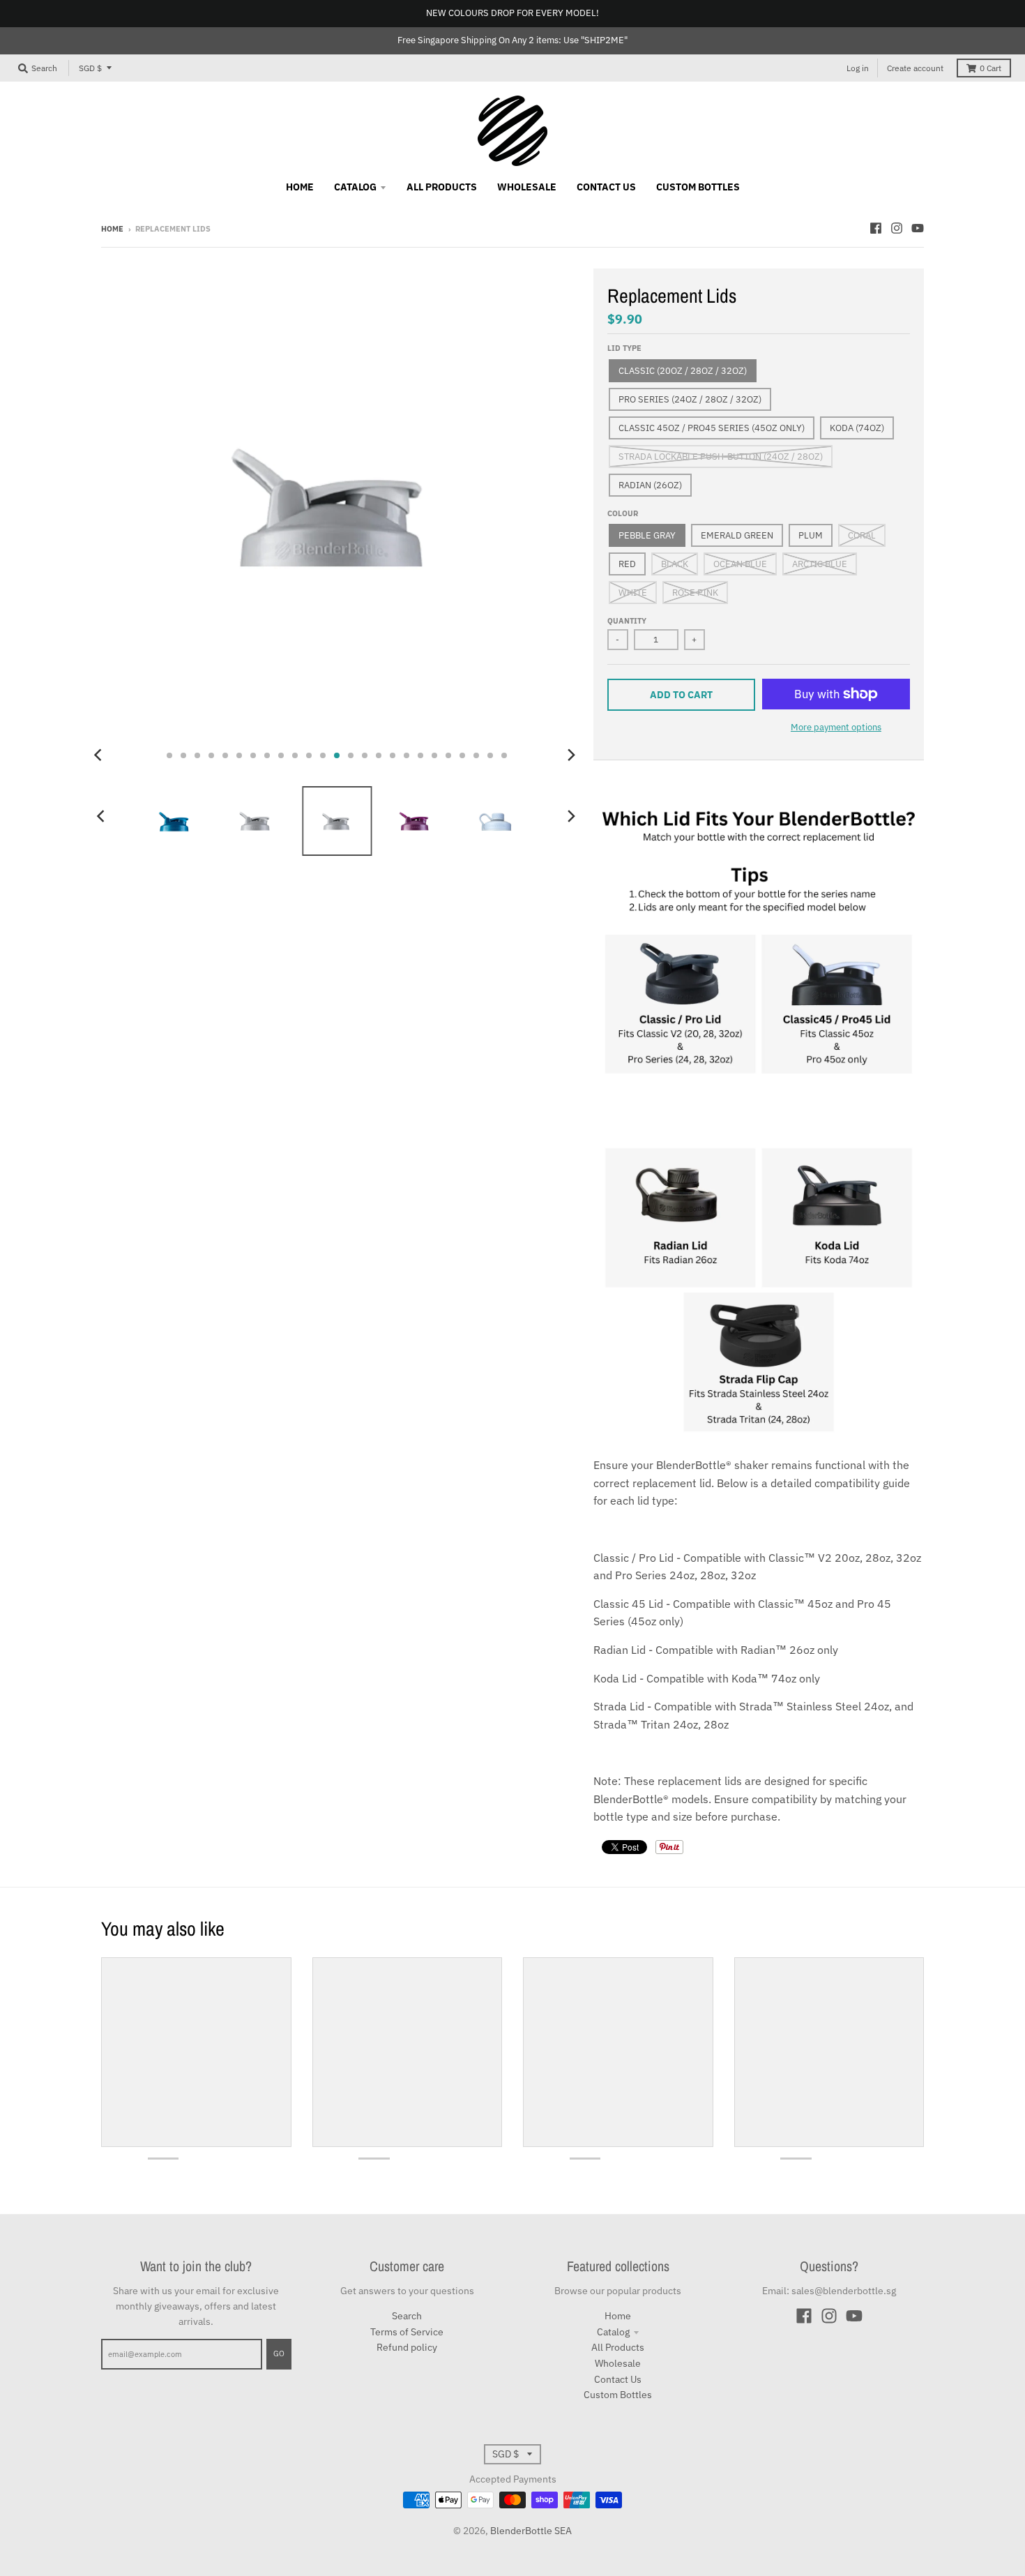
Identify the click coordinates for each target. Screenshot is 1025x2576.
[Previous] (100, 755)
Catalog (613, 2332)
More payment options (836, 727)
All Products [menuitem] (442, 187)
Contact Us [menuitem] (606, 187)
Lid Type (624, 348)
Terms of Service (407, 2332)
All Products (618, 2347)
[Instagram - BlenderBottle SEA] (897, 228)
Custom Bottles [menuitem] (698, 187)
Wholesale (618, 2363)
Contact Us (618, 2379)
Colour (623, 513)
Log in (858, 68)
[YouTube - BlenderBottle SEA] (918, 228)
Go (279, 2353)
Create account (915, 68)
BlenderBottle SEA (531, 2531)
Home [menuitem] (300, 187)
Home (112, 229)
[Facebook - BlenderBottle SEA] (876, 228)
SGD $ (90, 68)
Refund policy (407, 2347)
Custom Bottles (618, 2395)
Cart (990, 68)
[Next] (571, 755)
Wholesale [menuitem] (527, 187)
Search (407, 2316)
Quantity (627, 621)
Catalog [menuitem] (355, 187)
